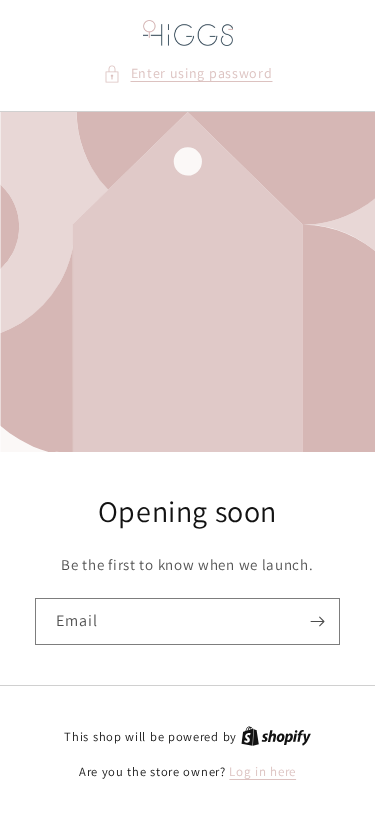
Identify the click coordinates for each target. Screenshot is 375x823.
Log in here (262, 771)
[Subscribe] (317, 621)
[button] (188, 73)
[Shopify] (276, 736)
